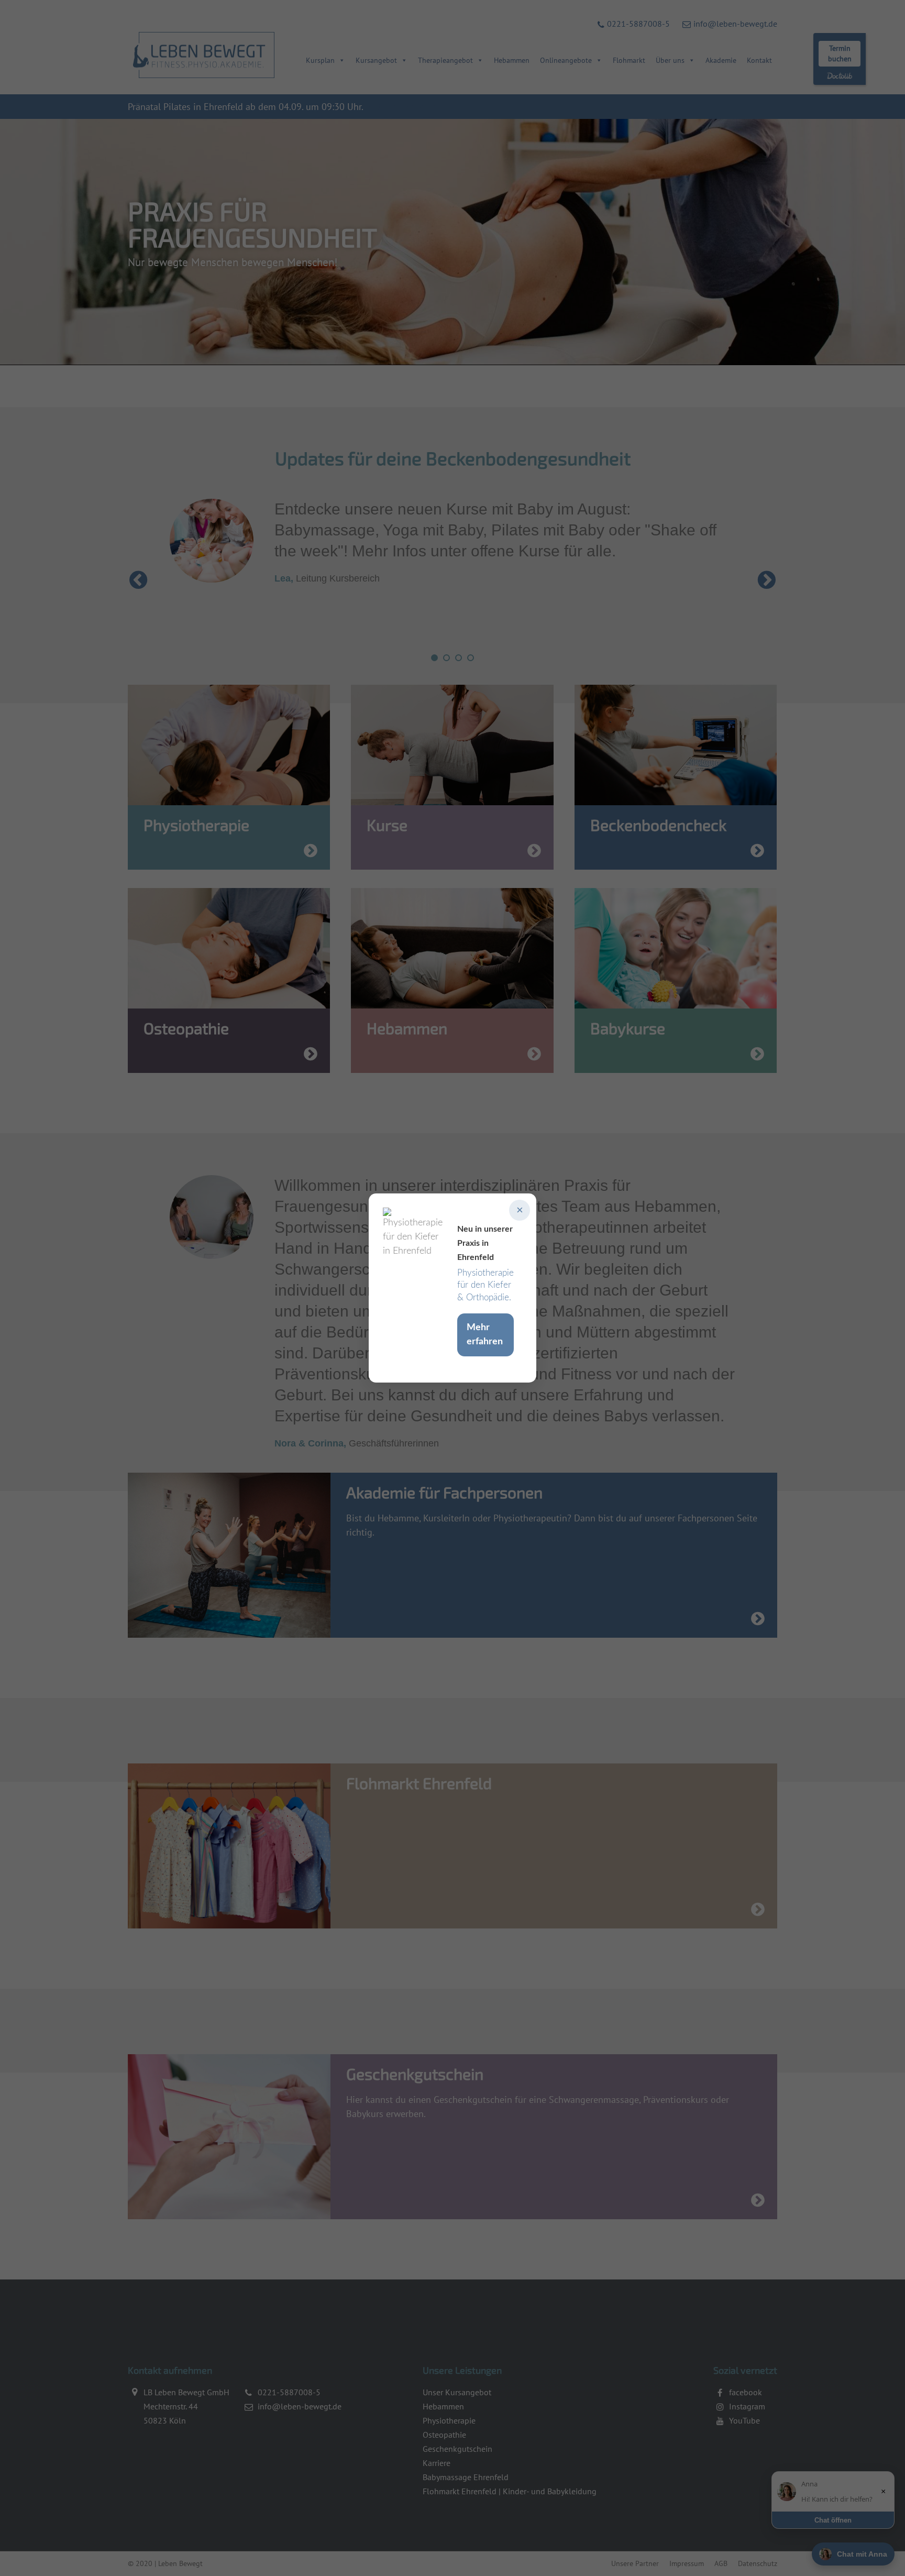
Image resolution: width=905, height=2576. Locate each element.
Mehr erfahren (485, 1335)
